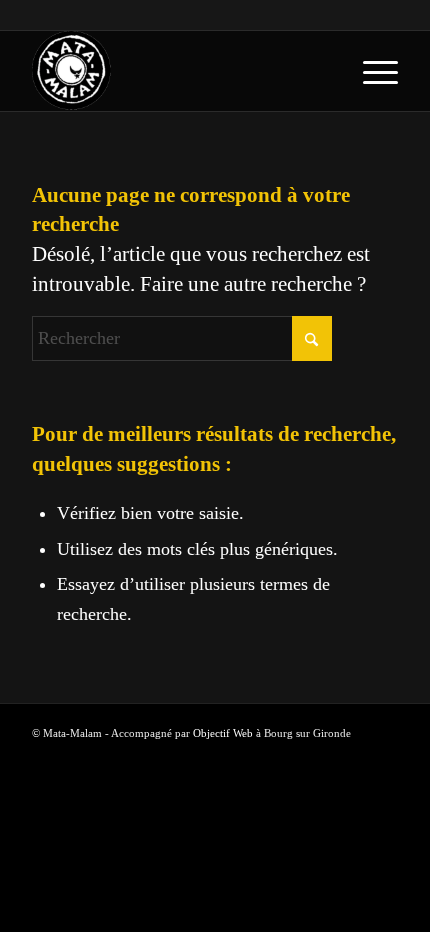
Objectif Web (223, 733)
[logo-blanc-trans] (178, 71)
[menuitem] (370, 71)
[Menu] (370, 71)
